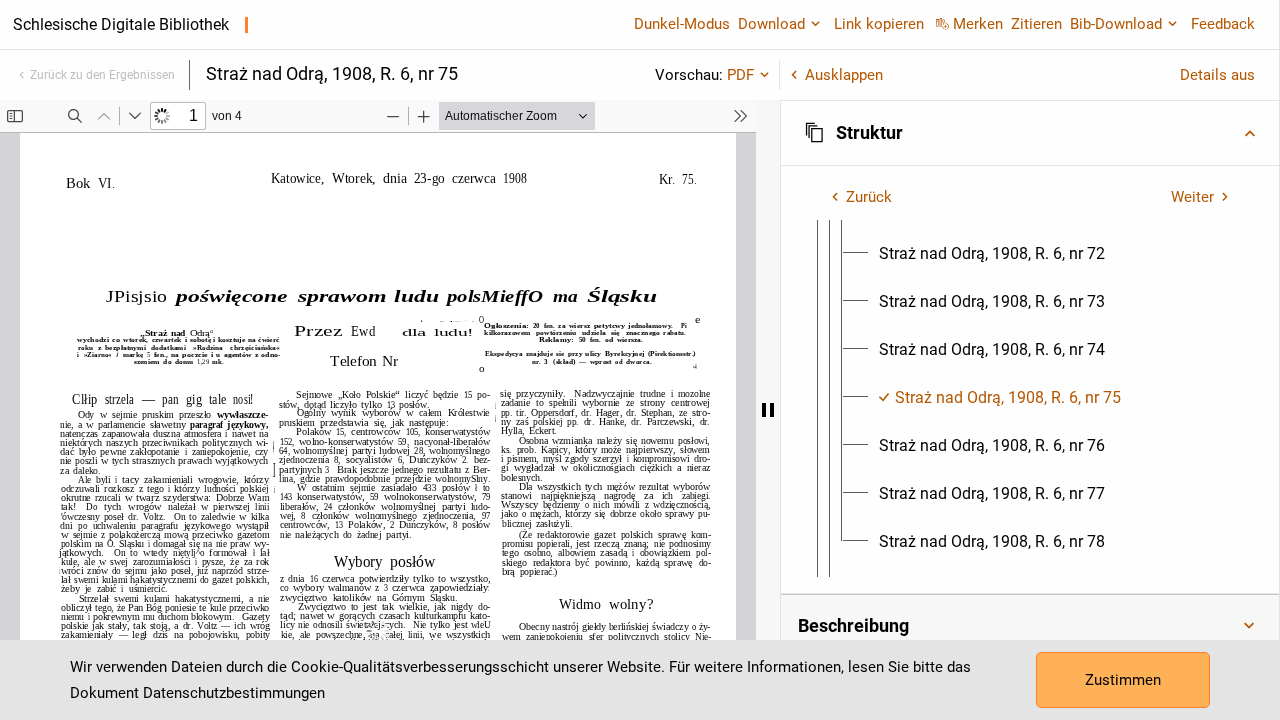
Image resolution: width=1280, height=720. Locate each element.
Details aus (1217, 75)
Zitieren (1036, 24)
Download (771, 24)
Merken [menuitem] (978, 24)
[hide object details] (768, 410)
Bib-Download (1116, 24)
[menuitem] (992, 254)
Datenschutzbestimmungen (234, 693)
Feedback (1223, 24)
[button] (1030, 133)
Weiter (1192, 197)
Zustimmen (1123, 680)
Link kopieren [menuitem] (879, 24)
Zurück (869, 197)
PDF (740, 75)
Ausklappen (844, 75)
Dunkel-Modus (682, 24)
